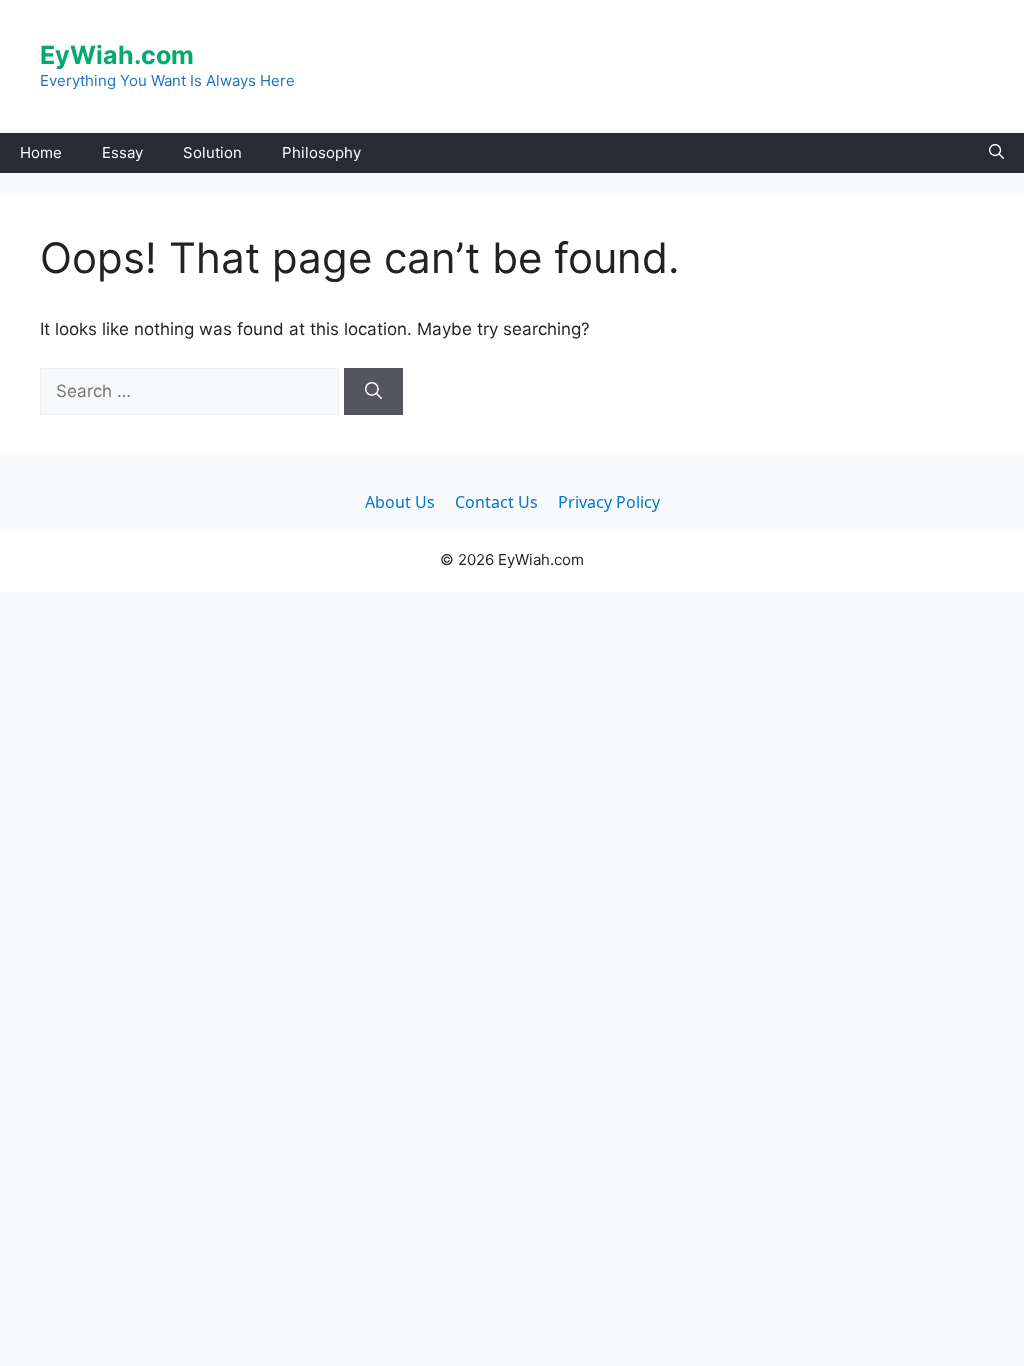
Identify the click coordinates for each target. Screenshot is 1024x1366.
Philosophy (321, 152)
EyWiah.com (117, 55)
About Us (400, 502)
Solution (212, 152)
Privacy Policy (609, 502)
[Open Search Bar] (996, 153)
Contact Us (496, 502)
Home (41, 152)
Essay (122, 152)
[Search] (373, 392)
